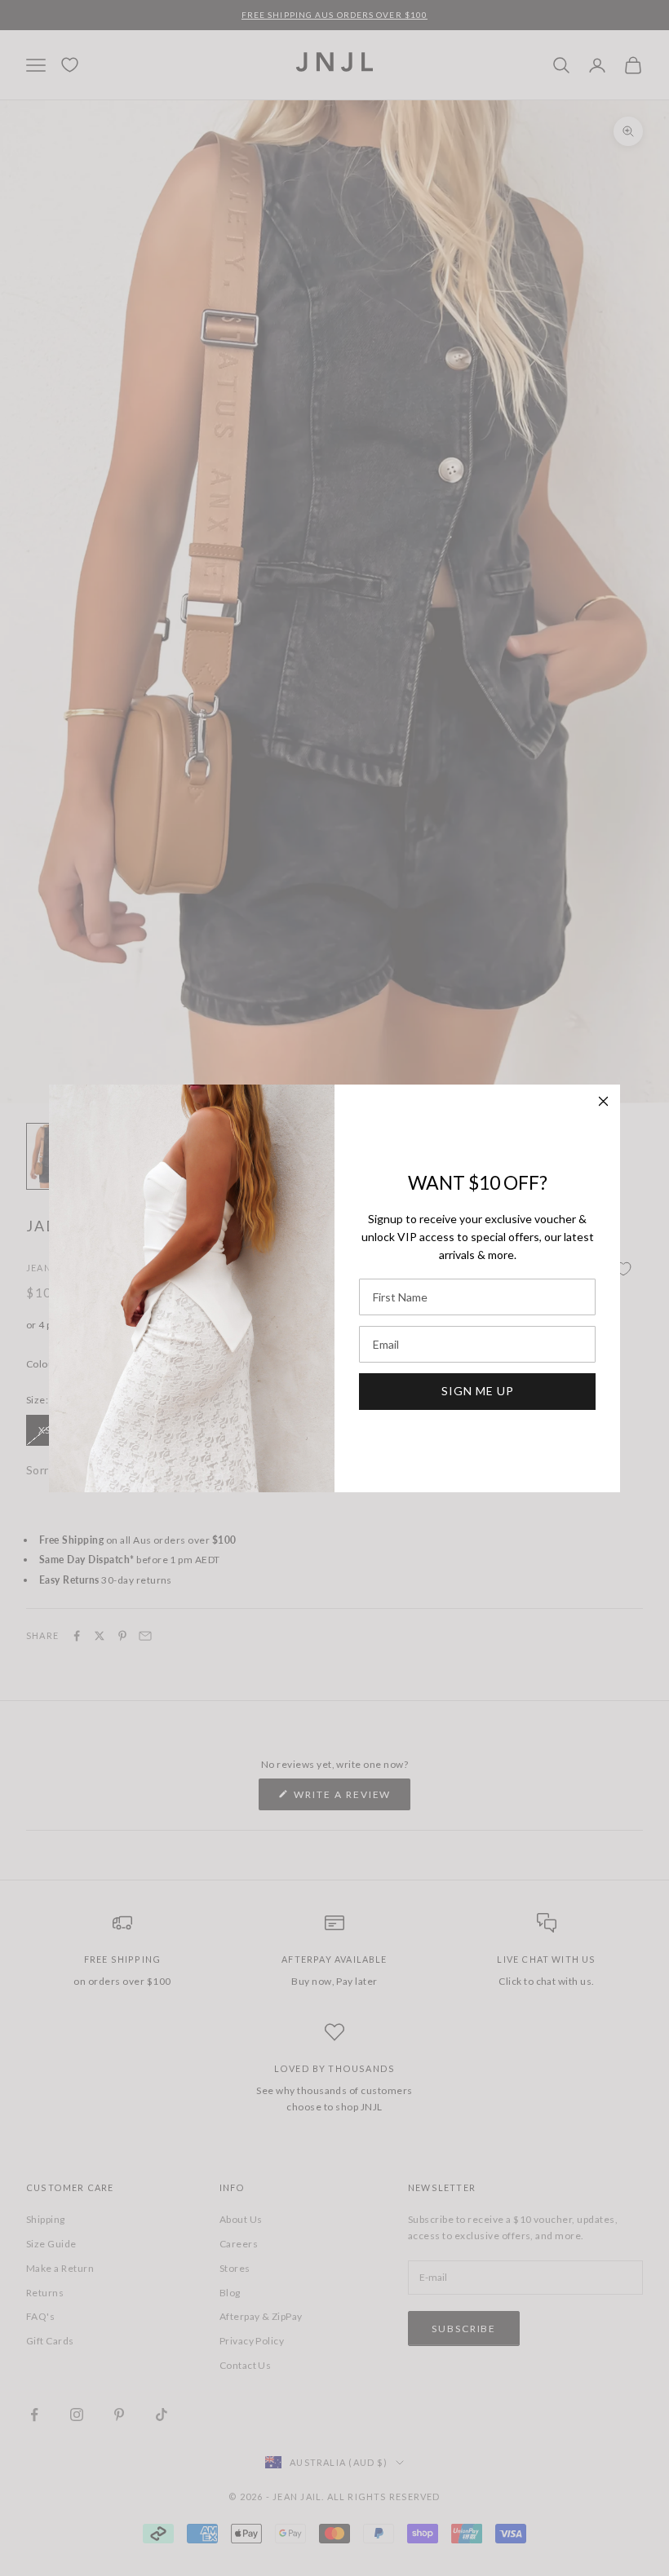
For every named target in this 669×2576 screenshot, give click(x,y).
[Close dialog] (603, 1101)
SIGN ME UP (478, 1391)
